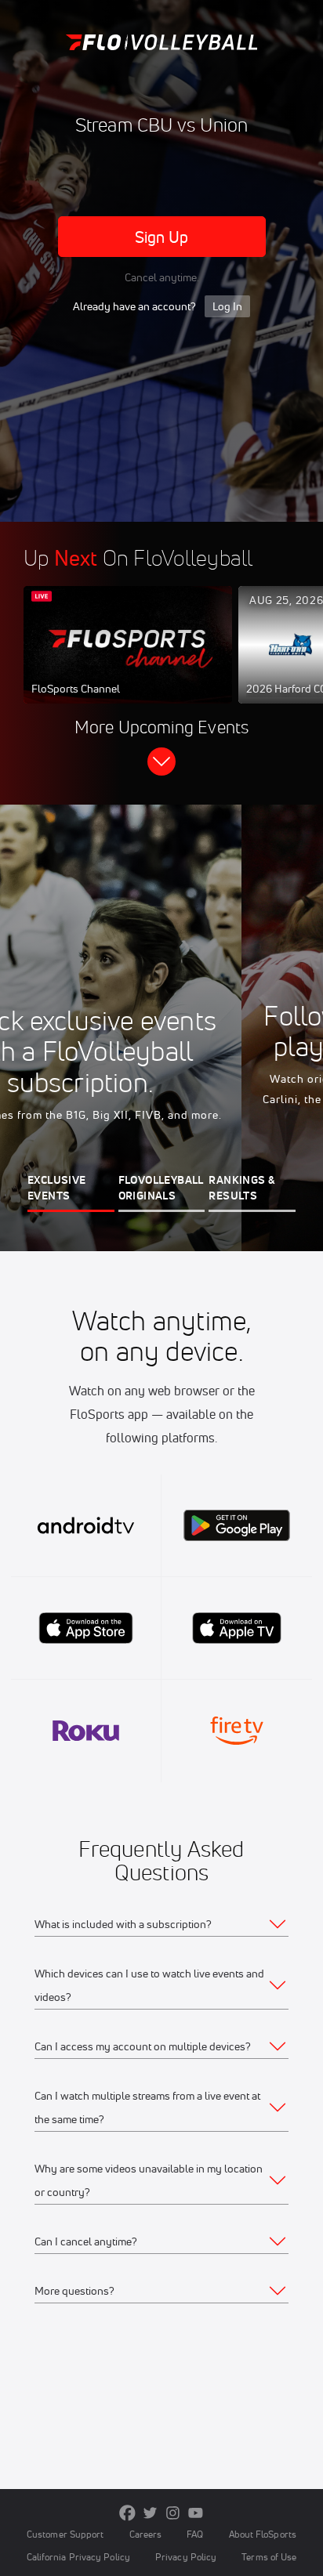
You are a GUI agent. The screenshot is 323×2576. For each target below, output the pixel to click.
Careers (146, 2534)
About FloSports (263, 2534)
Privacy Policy (186, 2557)
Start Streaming (128, 660)
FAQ (195, 2534)
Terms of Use (269, 2557)
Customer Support (65, 2534)
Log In (227, 306)
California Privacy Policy (78, 2557)
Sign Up (162, 237)
